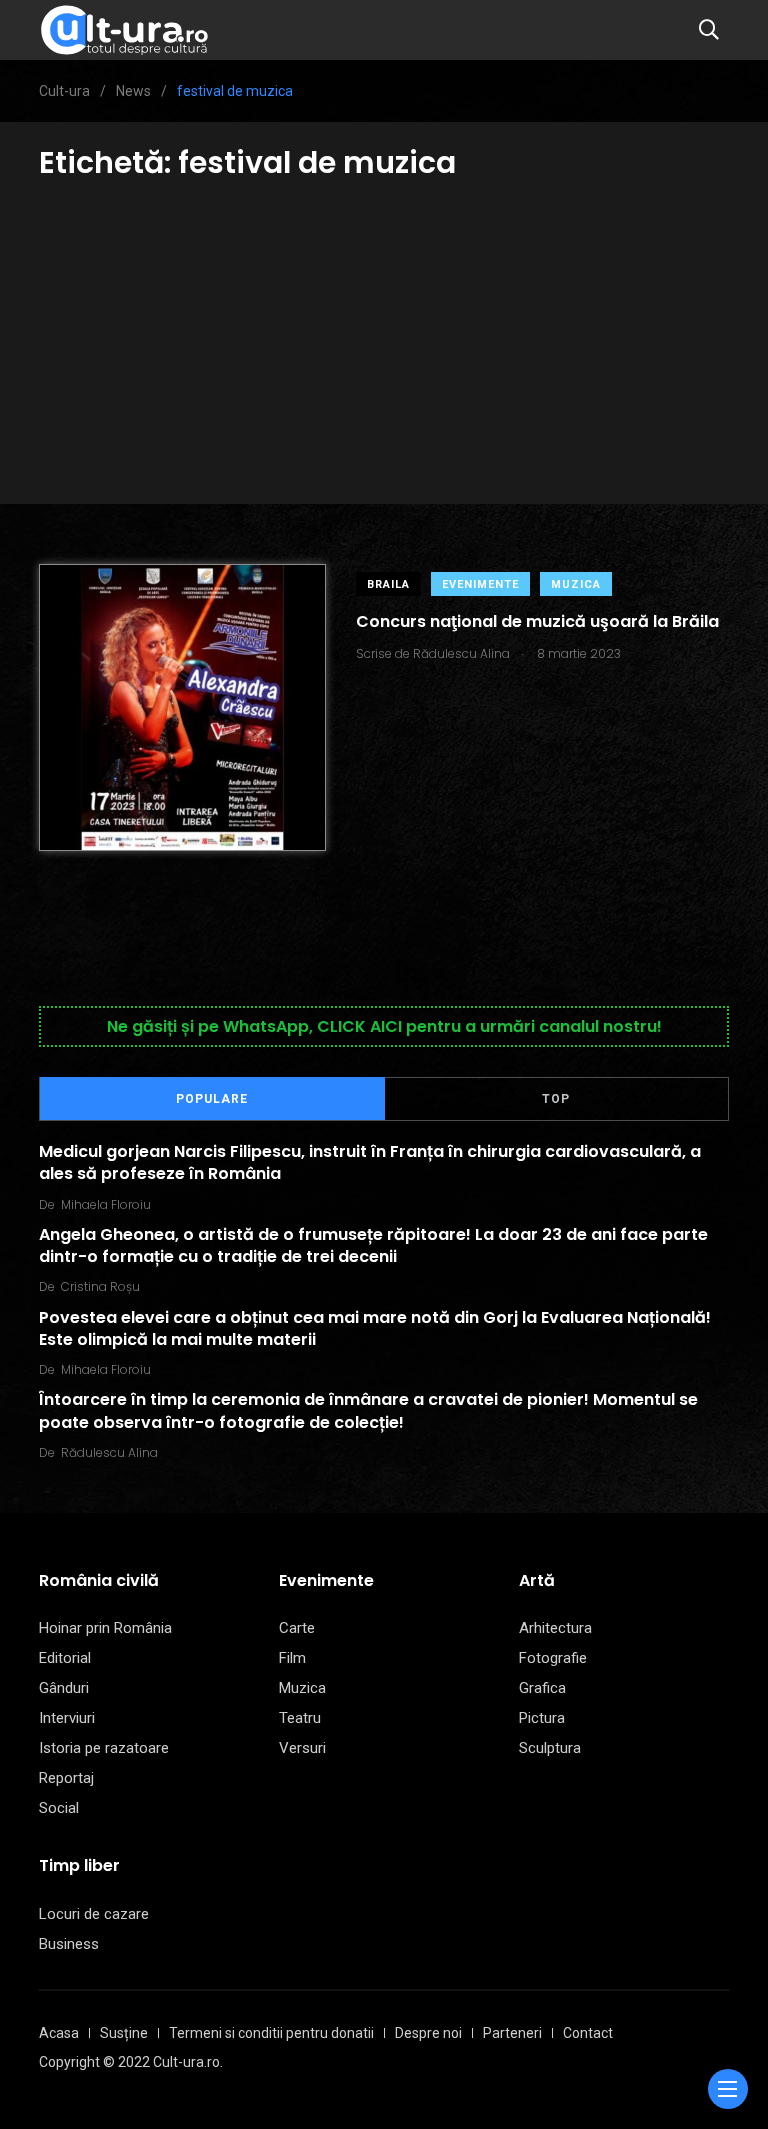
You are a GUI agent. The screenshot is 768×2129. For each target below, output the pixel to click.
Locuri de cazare (94, 1914)
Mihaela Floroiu (106, 1204)
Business (69, 1944)
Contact (588, 2033)
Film (292, 1658)
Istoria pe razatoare (104, 1748)
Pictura (542, 1718)
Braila (388, 584)
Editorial (65, 1658)
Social (59, 1808)
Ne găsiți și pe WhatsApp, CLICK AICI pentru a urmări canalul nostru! (384, 1026)
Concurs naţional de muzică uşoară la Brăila (537, 621)
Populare (212, 1099)
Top (556, 1099)
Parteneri (512, 2033)
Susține (124, 2033)
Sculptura (550, 1748)
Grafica (542, 1688)
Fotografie (553, 1658)
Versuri (302, 1748)
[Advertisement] (384, 334)
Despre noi (428, 2033)
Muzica (576, 584)
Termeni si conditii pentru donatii (271, 2033)
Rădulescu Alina (109, 1452)
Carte (297, 1628)
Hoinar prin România (105, 1628)
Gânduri (64, 1688)
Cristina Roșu (100, 1286)
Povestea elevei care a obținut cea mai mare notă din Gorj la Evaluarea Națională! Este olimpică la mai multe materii (375, 1327)
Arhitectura (555, 1628)
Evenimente (480, 584)
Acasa (59, 2033)
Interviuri (67, 1718)
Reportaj (66, 1778)
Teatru (300, 1718)
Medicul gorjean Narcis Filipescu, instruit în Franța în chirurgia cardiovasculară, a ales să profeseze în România (370, 1162)
